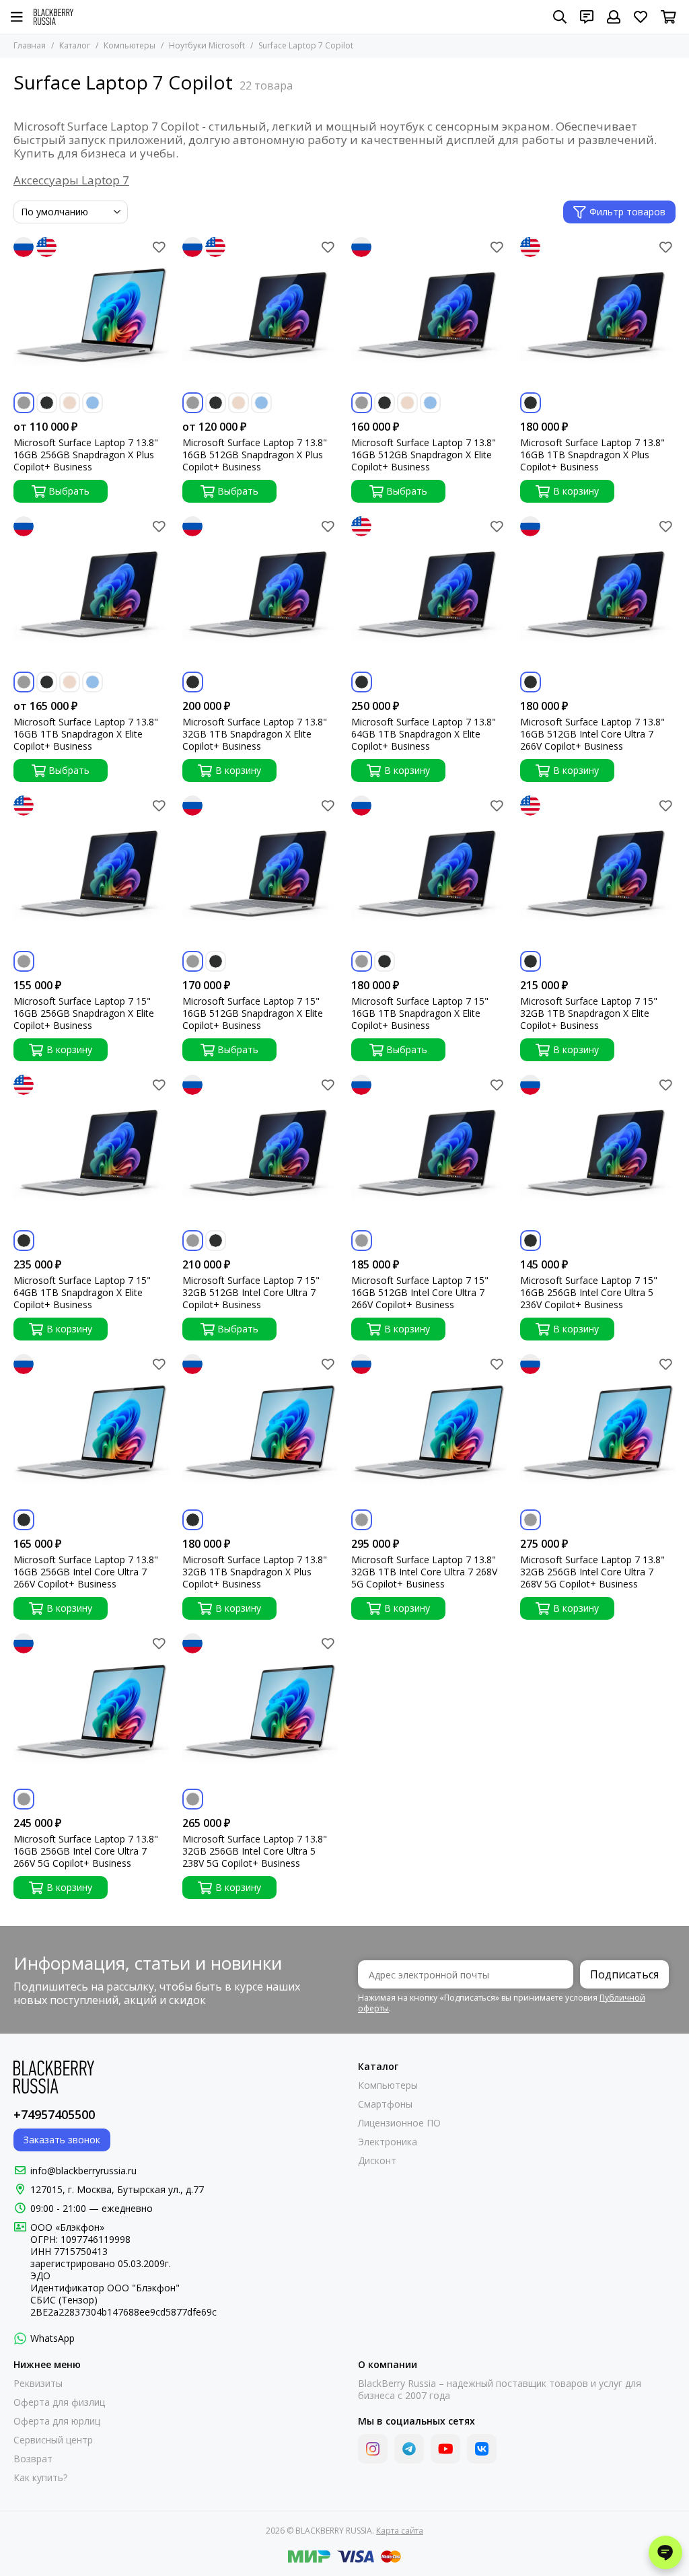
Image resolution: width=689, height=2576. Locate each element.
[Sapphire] (93, 403)
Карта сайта (400, 2531)
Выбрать (69, 491)
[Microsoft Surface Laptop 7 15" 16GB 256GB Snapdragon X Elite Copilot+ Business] (91, 873)
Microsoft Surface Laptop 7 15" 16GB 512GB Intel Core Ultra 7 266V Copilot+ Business (420, 1293)
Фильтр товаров (627, 212)
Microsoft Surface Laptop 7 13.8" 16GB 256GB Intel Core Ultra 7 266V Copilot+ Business (86, 1572)
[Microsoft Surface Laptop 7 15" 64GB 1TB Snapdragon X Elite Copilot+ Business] (91, 1152)
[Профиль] (614, 17)
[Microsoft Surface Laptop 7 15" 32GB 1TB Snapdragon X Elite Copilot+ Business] (598, 873)
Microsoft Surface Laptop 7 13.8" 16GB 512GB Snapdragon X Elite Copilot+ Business (424, 455)
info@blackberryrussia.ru (83, 2171)
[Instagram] (373, 2449)
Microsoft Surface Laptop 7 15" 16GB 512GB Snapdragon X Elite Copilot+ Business (253, 1013)
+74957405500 (54, 2114)
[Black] (47, 403)
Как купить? (40, 2478)
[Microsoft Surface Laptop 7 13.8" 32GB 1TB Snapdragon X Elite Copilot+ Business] (260, 594)
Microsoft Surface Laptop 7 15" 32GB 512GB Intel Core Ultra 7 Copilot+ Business (251, 1293)
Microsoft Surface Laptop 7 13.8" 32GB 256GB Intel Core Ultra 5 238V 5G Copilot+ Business (255, 1851)
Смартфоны (385, 2104)
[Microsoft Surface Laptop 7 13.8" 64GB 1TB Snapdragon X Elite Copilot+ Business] (429, 594)
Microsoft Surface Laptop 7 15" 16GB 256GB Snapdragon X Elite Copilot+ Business (84, 1013)
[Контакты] (587, 17)
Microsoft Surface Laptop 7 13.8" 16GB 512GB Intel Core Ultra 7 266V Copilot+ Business (592, 734)
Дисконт (377, 2161)
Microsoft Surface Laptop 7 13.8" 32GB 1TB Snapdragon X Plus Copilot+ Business (255, 1572)
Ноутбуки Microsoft (207, 45)
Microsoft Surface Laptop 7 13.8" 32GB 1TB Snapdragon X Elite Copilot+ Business (255, 734)
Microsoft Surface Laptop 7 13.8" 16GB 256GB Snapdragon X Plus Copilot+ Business (86, 455)
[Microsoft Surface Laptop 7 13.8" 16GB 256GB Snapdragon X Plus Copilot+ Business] (91, 315)
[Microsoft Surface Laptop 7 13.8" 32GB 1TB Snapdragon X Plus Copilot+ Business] (260, 1432)
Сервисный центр (53, 2440)
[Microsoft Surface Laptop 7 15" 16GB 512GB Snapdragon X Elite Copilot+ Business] (260, 873)
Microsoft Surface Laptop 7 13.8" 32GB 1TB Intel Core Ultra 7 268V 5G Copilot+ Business (424, 1572)
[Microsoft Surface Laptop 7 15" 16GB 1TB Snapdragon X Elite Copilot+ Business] (429, 873)
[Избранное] (159, 247)
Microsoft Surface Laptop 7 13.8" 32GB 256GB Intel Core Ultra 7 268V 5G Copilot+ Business (592, 1572)
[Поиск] (560, 17)
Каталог (75, 45)
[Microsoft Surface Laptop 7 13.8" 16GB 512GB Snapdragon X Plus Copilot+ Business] (260, 315)
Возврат (33, 2459)
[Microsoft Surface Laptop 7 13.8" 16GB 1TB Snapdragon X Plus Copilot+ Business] (598, 315)
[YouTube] (445, 2449)
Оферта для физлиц (59, 2402)
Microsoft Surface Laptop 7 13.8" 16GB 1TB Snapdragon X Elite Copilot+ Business (86, 734)
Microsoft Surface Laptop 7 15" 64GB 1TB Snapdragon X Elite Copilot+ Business (82, 1293)
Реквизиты (38, 2384)
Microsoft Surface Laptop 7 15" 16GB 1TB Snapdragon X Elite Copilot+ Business (420, 1013)
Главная (30, 45)
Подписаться (624, 1974)
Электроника (388, 2142)
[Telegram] (409, 2449)
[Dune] (70, 403)
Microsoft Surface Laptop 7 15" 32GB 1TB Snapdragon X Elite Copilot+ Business (589, 1013)
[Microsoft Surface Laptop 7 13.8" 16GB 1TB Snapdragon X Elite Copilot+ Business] (91, 594)
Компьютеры (130, 45)
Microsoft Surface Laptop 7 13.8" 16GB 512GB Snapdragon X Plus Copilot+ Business (255, 455)
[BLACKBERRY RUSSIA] (53, 17)
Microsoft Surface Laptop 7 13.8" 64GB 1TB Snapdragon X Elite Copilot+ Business (424, 734)
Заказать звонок (62, 2140)
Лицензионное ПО (399, 2123)
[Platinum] (24, 403)
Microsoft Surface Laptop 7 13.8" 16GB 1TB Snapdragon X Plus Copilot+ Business (592, 455)
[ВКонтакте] (482, 2449)
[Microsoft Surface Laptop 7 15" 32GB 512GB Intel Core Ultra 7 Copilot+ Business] (260, 1152)
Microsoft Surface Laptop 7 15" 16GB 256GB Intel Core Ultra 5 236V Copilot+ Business (589, 1293)
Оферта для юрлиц (57, 2421)
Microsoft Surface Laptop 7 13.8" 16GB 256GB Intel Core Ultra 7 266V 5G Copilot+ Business (86, 1851)
